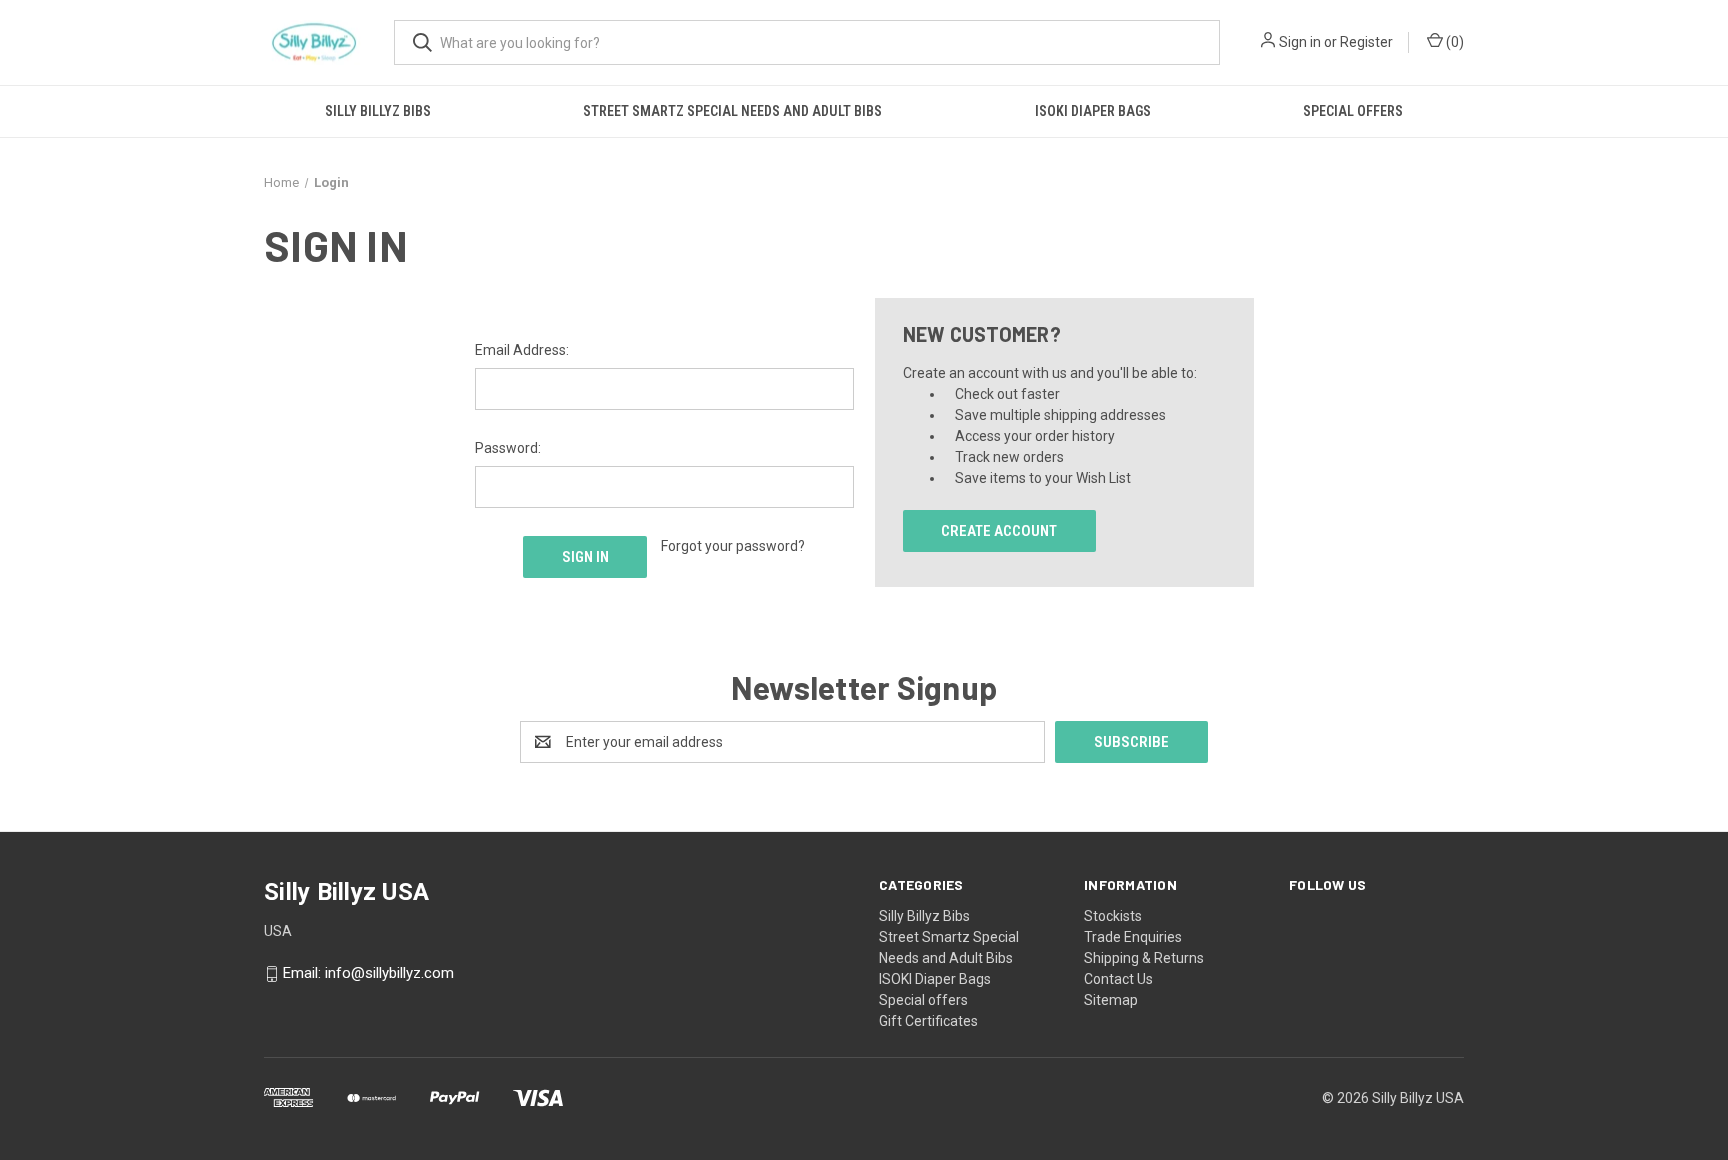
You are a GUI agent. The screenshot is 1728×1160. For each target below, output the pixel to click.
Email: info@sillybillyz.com (368, 974)
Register (1366, 42)
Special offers (1353, 111)
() (1453, 42)
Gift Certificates (928, 1021)
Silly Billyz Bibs (378, 111)
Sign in (1300, 42)
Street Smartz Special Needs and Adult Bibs (732, 111)
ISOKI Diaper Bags (1093, 111)
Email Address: (522, 350)
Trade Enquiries (1133, 937)
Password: (508, 448)
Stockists (1113, 916)
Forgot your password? (733, 546)
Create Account (999, 531)
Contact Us (1118, 979)
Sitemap (1111, 1000)
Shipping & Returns (1144, 958)
